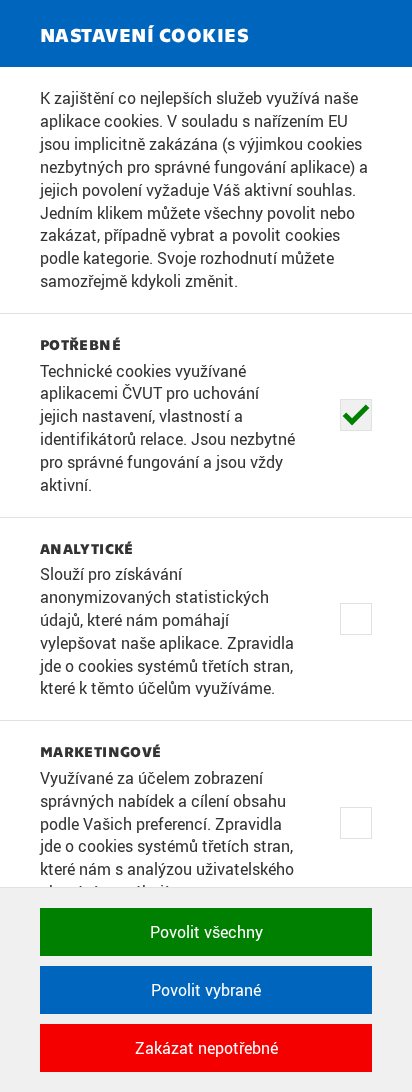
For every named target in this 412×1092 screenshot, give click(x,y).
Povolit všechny (206, 932)
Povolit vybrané (206, 990)
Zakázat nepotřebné (206, 1048)
